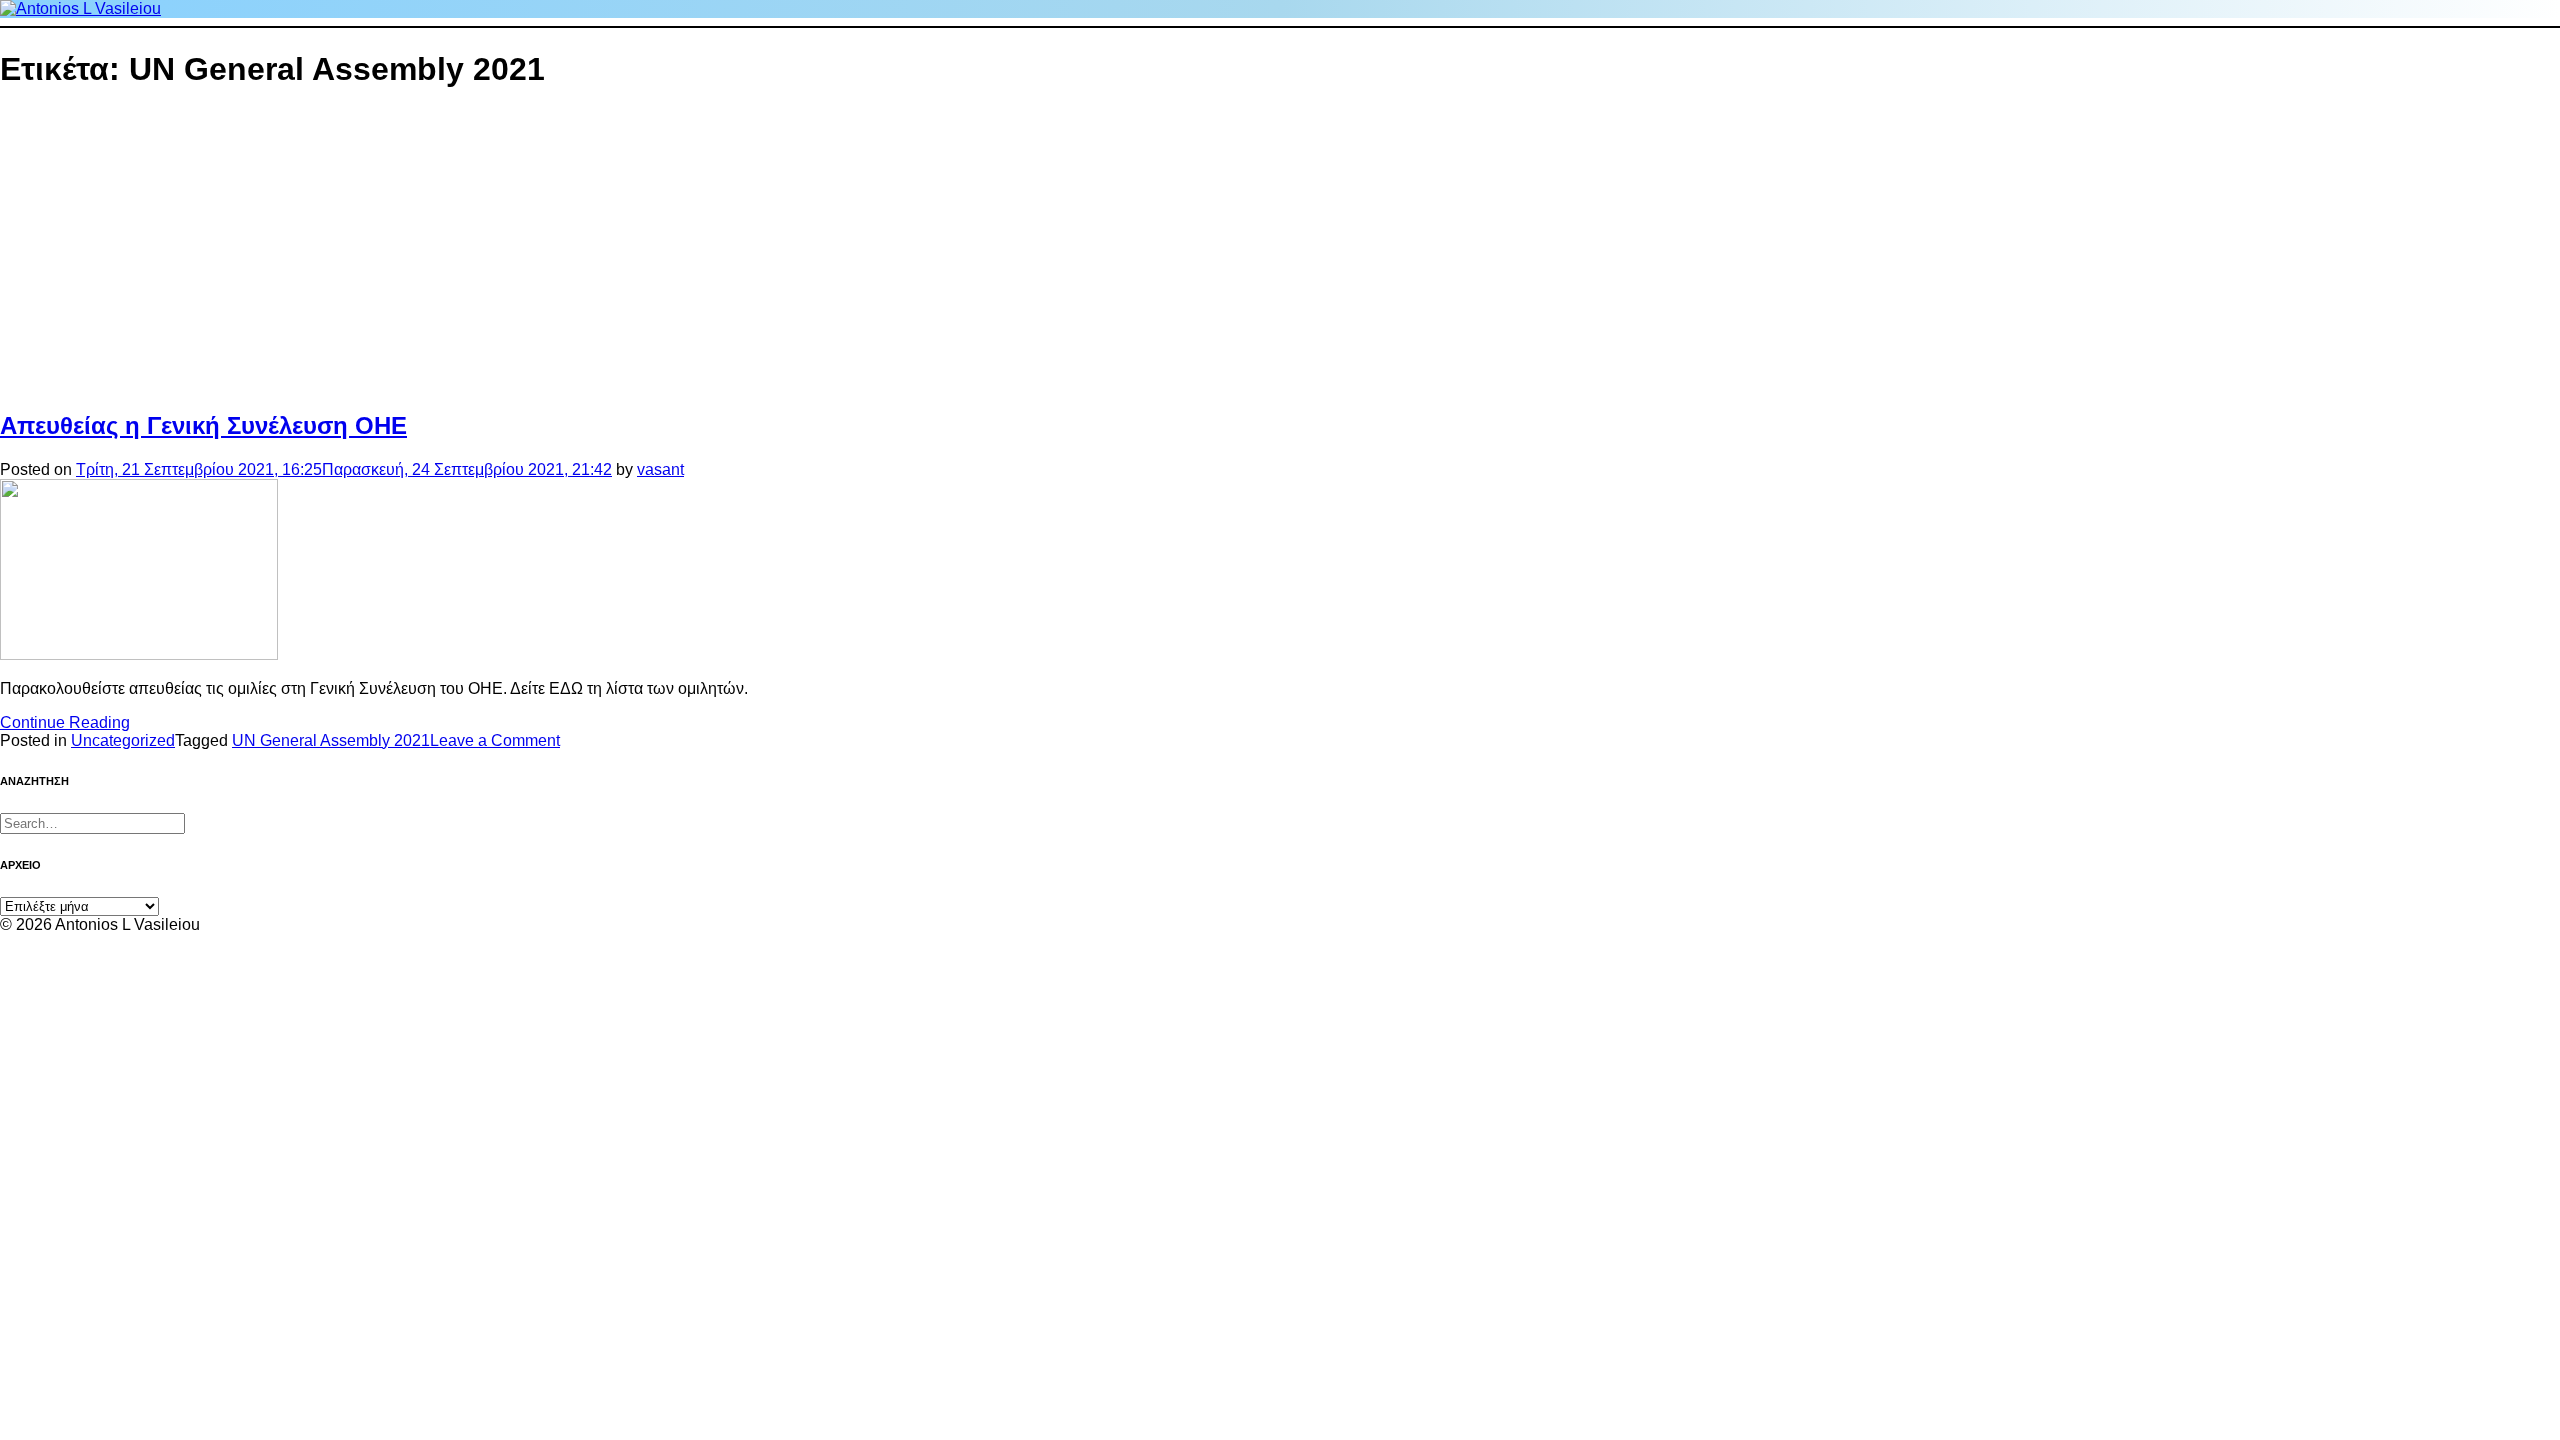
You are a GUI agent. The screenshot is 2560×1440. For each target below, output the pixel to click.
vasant (660, 469)
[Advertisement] (800, 251)
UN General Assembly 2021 (331, 740)
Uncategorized (123, 740)
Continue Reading (65, 722)
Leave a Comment (495, 740)
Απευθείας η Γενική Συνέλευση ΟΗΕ (203, 425)
